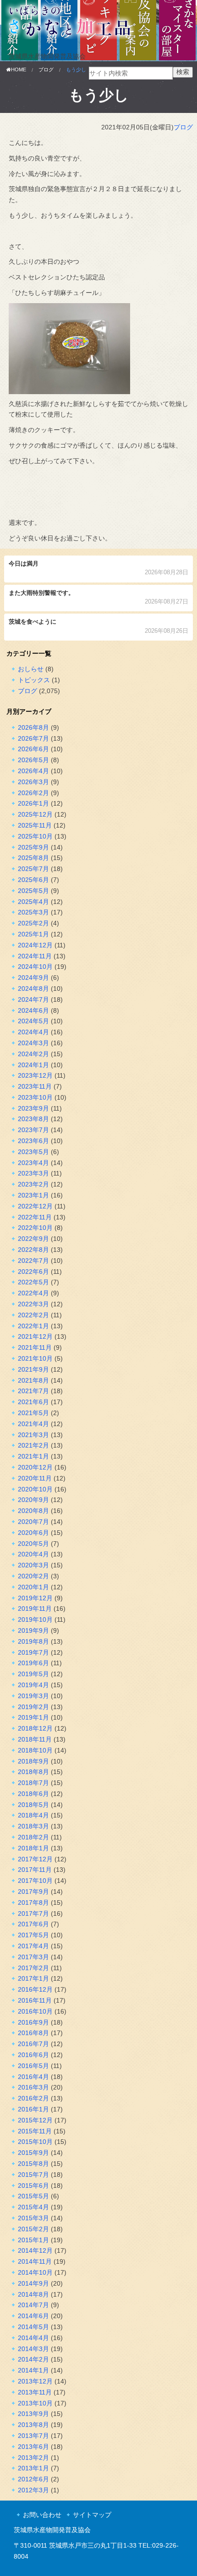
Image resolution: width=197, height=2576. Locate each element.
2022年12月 (35, 1206)
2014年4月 (33, 2338)
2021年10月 (35, 1358)
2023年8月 (33, 1119)
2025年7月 (33, 869)
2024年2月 (33, 1054)
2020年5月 (33, 1544)
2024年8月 (33, 989)
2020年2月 (33, 1576)
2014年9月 (33, 2283)
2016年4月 (33, 2077)
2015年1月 (33, 2240)
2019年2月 (33, 1707)
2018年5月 (33, 1805)
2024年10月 (35, 967)
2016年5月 (33, 2066)
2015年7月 (33, 2175)
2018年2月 (33, 1837)
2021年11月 (35, 1347)
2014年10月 (35, 2272)
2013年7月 (33, 2436)
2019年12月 (35, 1598)
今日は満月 (99, 569)
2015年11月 (35, 2131)
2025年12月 (35, 814)
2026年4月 (33, 771)
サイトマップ (92, 2515)
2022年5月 (33, 1282)
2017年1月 (33, 1978)
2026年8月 (33, 727)
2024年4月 (33, 1032)
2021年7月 (33, 1391)
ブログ (183, 127)
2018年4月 (33, 1815)
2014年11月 (35, 2261)
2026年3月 (33, 782)
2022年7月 (33, 1261)
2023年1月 (33, 1195)
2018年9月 (33, 1761)
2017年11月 (35, 1870)
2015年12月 (35, 2120)
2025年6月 (33, 880)
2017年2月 (33, 1968)
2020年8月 (33, 1511)
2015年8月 (33, 2164)
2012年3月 (33, 2490)
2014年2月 (33, 2359)
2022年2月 (33, 1315)
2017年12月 (35, 1859)
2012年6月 (33, 2479)
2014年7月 (33, 2305)
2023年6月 (33, 1141)
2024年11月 (35, 956)
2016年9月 (33, 2022)
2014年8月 (33, 2294)
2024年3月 (33, 1043)
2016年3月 (33, 2087)
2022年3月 (33, 1304)
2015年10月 (35, 2142)
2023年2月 (33, 1184)
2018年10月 (35, 1750)
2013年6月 (33, 2447)
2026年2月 (33, 793)
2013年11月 (35, 2392)
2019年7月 (33, 1652)
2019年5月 (33, 1674)
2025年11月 (35, 825)
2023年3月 (33, 1173)
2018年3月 (33, 1826)
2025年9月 (33, 847)
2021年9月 (33, 1369)
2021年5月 (33, 1413)
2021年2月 (33, 1445)
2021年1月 (33, 1456)
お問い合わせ (42, 2515)
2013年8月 (33, 2425)
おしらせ (31, 669)
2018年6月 (33, 1794)
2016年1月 (33, 2109)
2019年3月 (33, 1696)
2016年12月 (35, 1989)
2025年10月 (35, 836)
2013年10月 (35, 2403)
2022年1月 (33, 1326)
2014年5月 (33, 2327)
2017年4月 (33, 1946)
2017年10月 (35, 1881)
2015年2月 (33, 2229)
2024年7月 (33, 999)
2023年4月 (33, 1163)
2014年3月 (33, 2349)
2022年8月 (33, 1250)
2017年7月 (33, 1913)
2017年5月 (33, 1935)
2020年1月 (33, 1587)
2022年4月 (33, 1293)
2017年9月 (33, 1892)
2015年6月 (33, 2186)
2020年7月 (33, 1522)
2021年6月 (33, 1402)
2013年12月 (35, 2381)
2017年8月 (33, 1903)
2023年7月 (33, 1130)
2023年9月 (33, 1108)
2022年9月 (33, 1239)
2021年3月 (33, 1435)
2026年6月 (33, 749)
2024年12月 (35, 945)
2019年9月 (33, 1630)
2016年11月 (35, 2000)
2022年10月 (35, 1228)
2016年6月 (33, 2055)
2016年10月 (35, 2011)
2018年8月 (33, 1772)
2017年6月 (33, 1924)
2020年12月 (35, 1467)
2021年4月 (33, 1424)
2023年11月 (35, 1086)
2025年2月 (33, 923)
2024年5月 (33, 1021)
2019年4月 (33, 1685)
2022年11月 (35, 1217)
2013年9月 (33, 2414)
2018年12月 (35, 1728)
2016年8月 (33, 2033)
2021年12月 (35, 1336)
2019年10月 (35, 1619)
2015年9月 (33, 2153)
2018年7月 (33, 1783)
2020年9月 (33, 1500)
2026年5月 (33, 760)
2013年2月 (33, 2458)
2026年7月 (33, 738)
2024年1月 (33, 1065)
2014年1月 (33, 2370)
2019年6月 (33, 1663)
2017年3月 (33, 1957)
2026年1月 (33, 803)
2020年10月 (35, 1489)
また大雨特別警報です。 (99, 598)
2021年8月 (33, 1380)
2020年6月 (33, 1533)
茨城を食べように (99, 627)
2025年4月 (33, 902)
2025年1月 (33, 934)
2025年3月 (33, 912)
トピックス (34, 680)
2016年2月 (33, 2098)
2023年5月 (33, 1152)
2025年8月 (33, 858)
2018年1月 (33, 1848)
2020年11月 (35, 1478)
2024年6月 (33, 1010)
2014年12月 (35, 2250)
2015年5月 (33, 2196)
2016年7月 (33, 2044)
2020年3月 (33, 1565)
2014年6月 (33, 2316)
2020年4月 (33, 1554)
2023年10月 (35, 1097)
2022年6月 (33, 1272)
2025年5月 (33, 891)
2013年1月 (33, 2468)
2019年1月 (33, 1717)
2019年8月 (33, 1641)
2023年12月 (35, 1075)
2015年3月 (33, 2218)
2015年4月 (33, 2207)
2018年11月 (35, 1739)
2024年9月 (33, 978)
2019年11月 (35, 1609)
